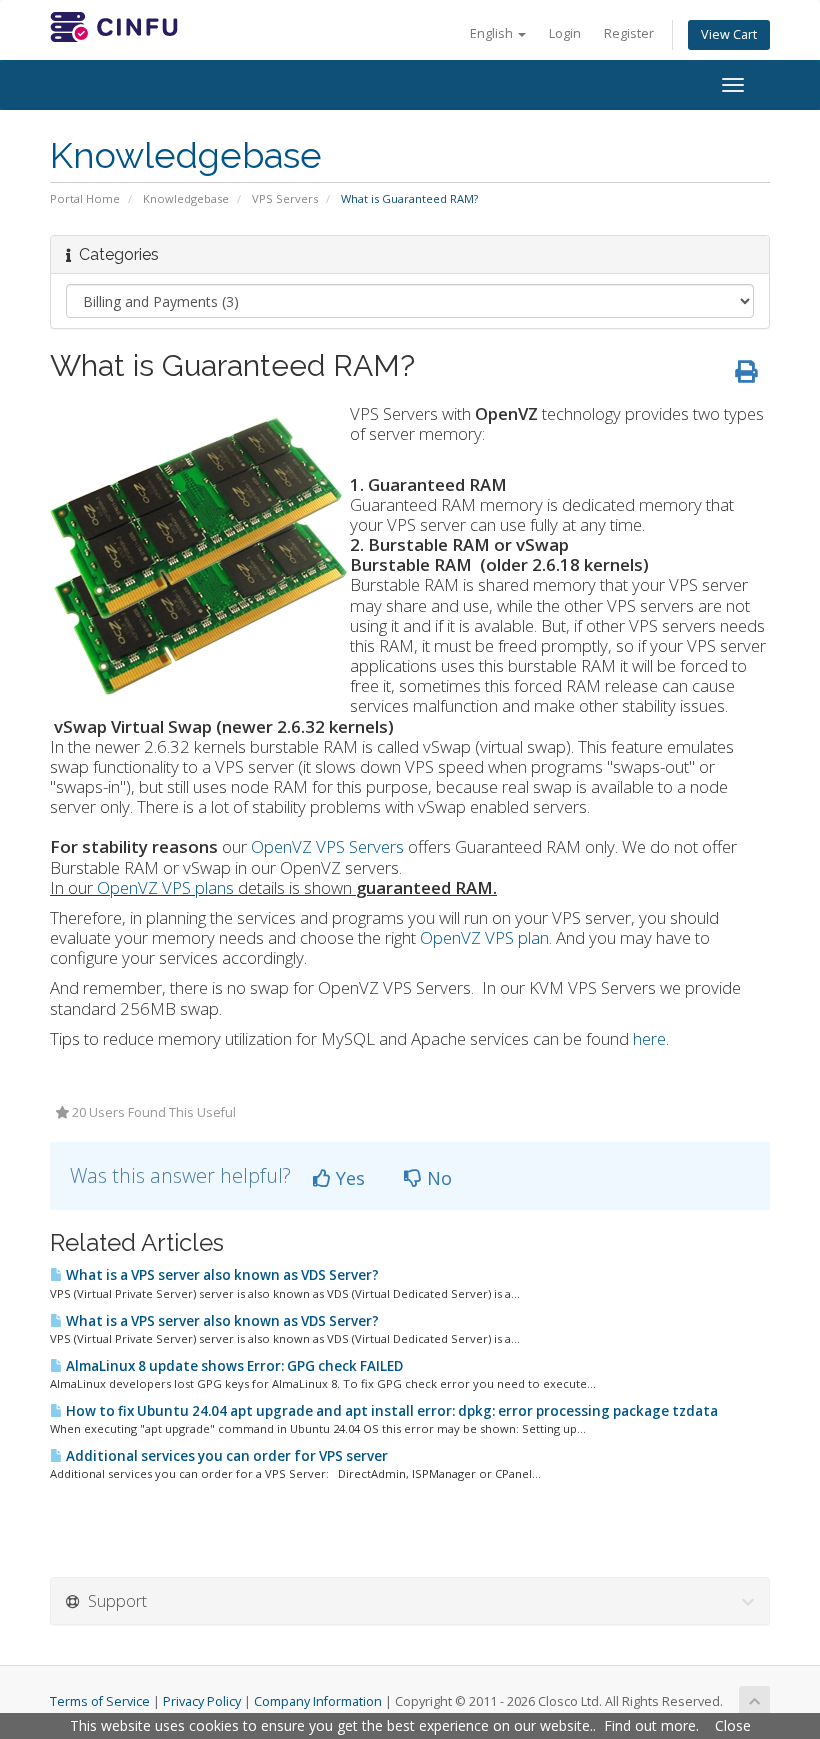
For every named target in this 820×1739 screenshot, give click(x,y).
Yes (348, 1178)
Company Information (318, 1701)
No (437, 1178)
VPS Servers (285, 198)
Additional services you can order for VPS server (225, 1456)
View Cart (729, 34)
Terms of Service (100, 1701)
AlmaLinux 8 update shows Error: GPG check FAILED (233, 1366)
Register (629, 33)
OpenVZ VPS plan (484, 937)
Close (733, 1725)
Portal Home (85, 198)
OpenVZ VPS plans (165, 887)
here (649, 1038)
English (493, 33)
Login (565, 33)
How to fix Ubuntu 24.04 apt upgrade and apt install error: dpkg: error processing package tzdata (390, 1411)
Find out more (650, 1725)
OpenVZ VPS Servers (327, 846)
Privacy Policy (202, 1701)
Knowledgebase (186, 198)
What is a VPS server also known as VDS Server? (221, 1275)
